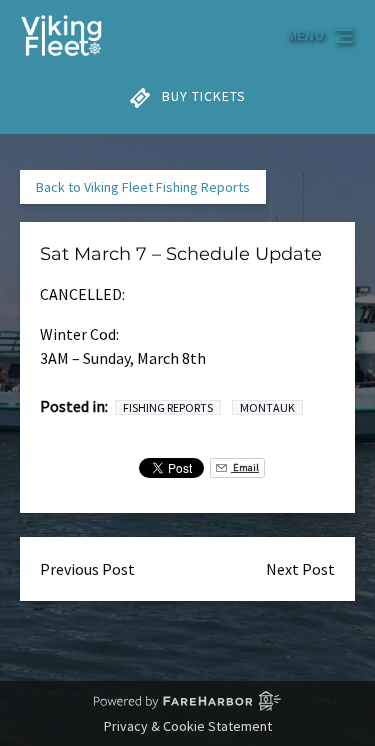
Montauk (267, 407)
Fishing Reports (168, 407)
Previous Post (87, 569)
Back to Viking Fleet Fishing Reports (143, 187)
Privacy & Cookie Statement (188, 726)
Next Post (300, 569)
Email (245, 467)
